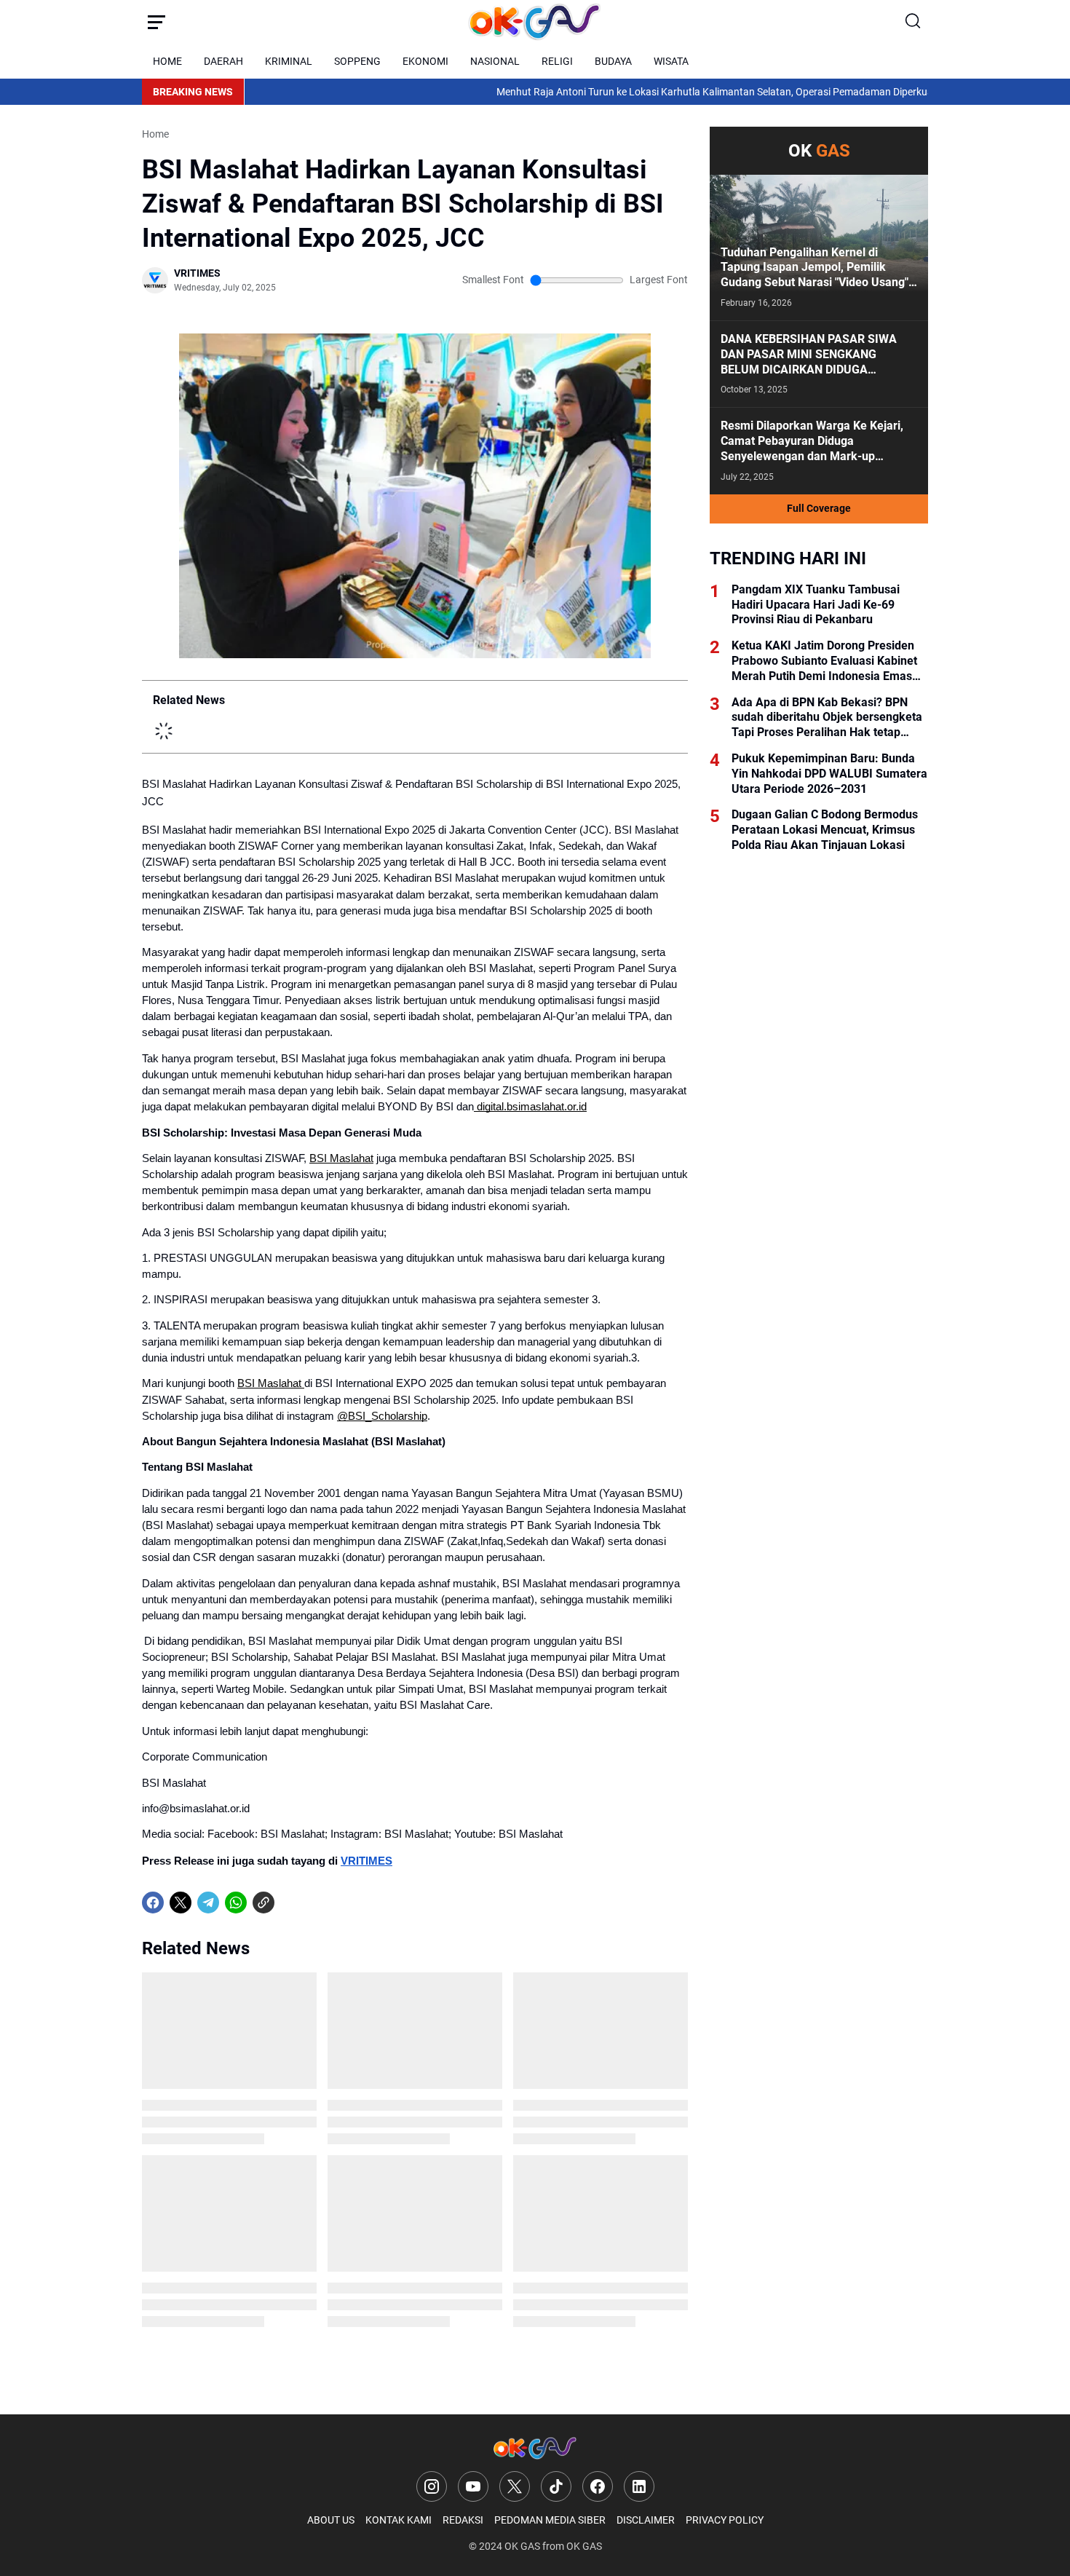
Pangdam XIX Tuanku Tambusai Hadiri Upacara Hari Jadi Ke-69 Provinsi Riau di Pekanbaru (816, 605)
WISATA (671, 61)
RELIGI (557, 61)
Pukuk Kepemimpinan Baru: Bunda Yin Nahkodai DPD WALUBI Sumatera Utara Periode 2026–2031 (829, 774)
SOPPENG (357, 61)
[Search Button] (914, 22)
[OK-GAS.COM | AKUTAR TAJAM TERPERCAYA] (535, 22)
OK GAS (522, 2546)
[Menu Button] (156, 22)
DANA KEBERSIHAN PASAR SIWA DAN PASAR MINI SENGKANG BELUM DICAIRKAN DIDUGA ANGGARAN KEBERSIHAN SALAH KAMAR (809, 355)
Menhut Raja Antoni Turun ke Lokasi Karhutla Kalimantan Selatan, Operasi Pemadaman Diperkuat (621, 92)
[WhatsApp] (236, 1903)
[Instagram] (432, 2486)
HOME (167, 61)
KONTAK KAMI (399, 2520)
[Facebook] (153, 1903)
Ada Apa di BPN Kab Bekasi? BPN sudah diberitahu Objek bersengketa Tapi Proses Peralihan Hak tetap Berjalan (827, 718)
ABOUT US (331, 2520)
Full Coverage (819, 508)
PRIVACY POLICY (725, 2520)
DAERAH (223, 61)
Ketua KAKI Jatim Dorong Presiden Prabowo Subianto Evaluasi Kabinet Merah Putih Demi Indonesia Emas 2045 (824, 661)
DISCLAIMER (646, 2520)
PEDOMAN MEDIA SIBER (550, 2520)
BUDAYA (613, 61)
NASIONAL (495, 61)
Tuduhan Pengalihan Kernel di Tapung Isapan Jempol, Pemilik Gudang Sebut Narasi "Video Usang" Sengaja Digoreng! (815, 268)
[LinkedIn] (639, 2486)
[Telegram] (208, 1903)
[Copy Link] (263, 1903)
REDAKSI (463, 2520)
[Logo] (535, 2448)
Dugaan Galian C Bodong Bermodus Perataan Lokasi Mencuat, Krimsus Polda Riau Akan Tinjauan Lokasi (825, 830)
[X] (181, 1903)
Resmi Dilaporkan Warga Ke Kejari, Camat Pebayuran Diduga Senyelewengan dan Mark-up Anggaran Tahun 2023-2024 (812, 441)
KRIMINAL (289, 61)
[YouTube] (473, 2486)
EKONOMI (425, 61)
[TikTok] (556, 2486)
